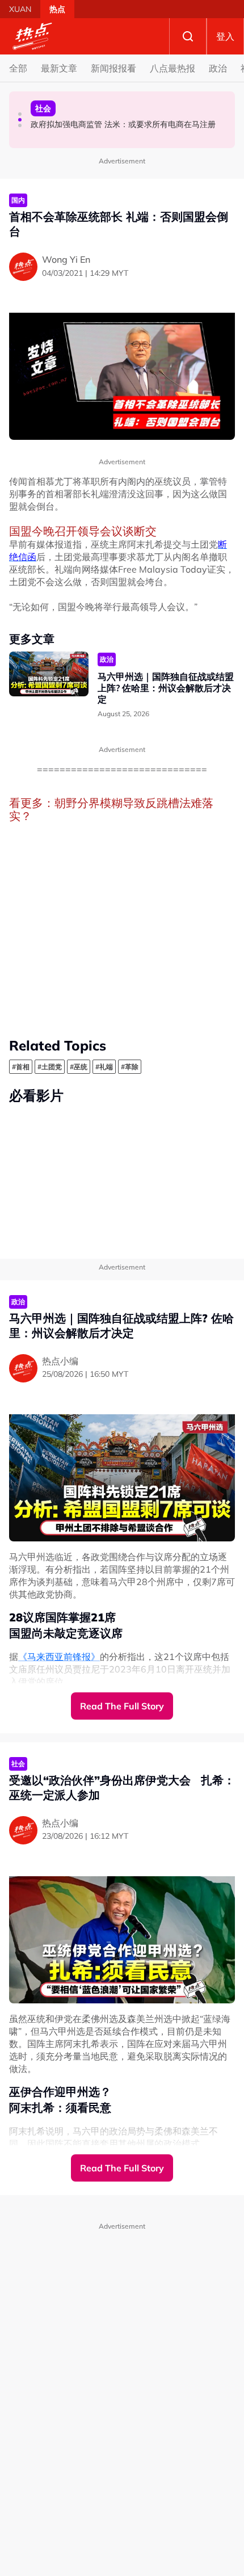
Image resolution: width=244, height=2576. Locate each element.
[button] (20, 114)
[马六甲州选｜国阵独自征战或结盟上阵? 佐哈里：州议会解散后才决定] (49, 674)
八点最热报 (173, 68)
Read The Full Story (122, 1706)
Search (188, 36)
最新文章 (59, 68)
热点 (57, 9)
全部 (18, 68)
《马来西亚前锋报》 (59, 1657)
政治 (218, 68)
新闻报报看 (113, 68)
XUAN (20, 9)
